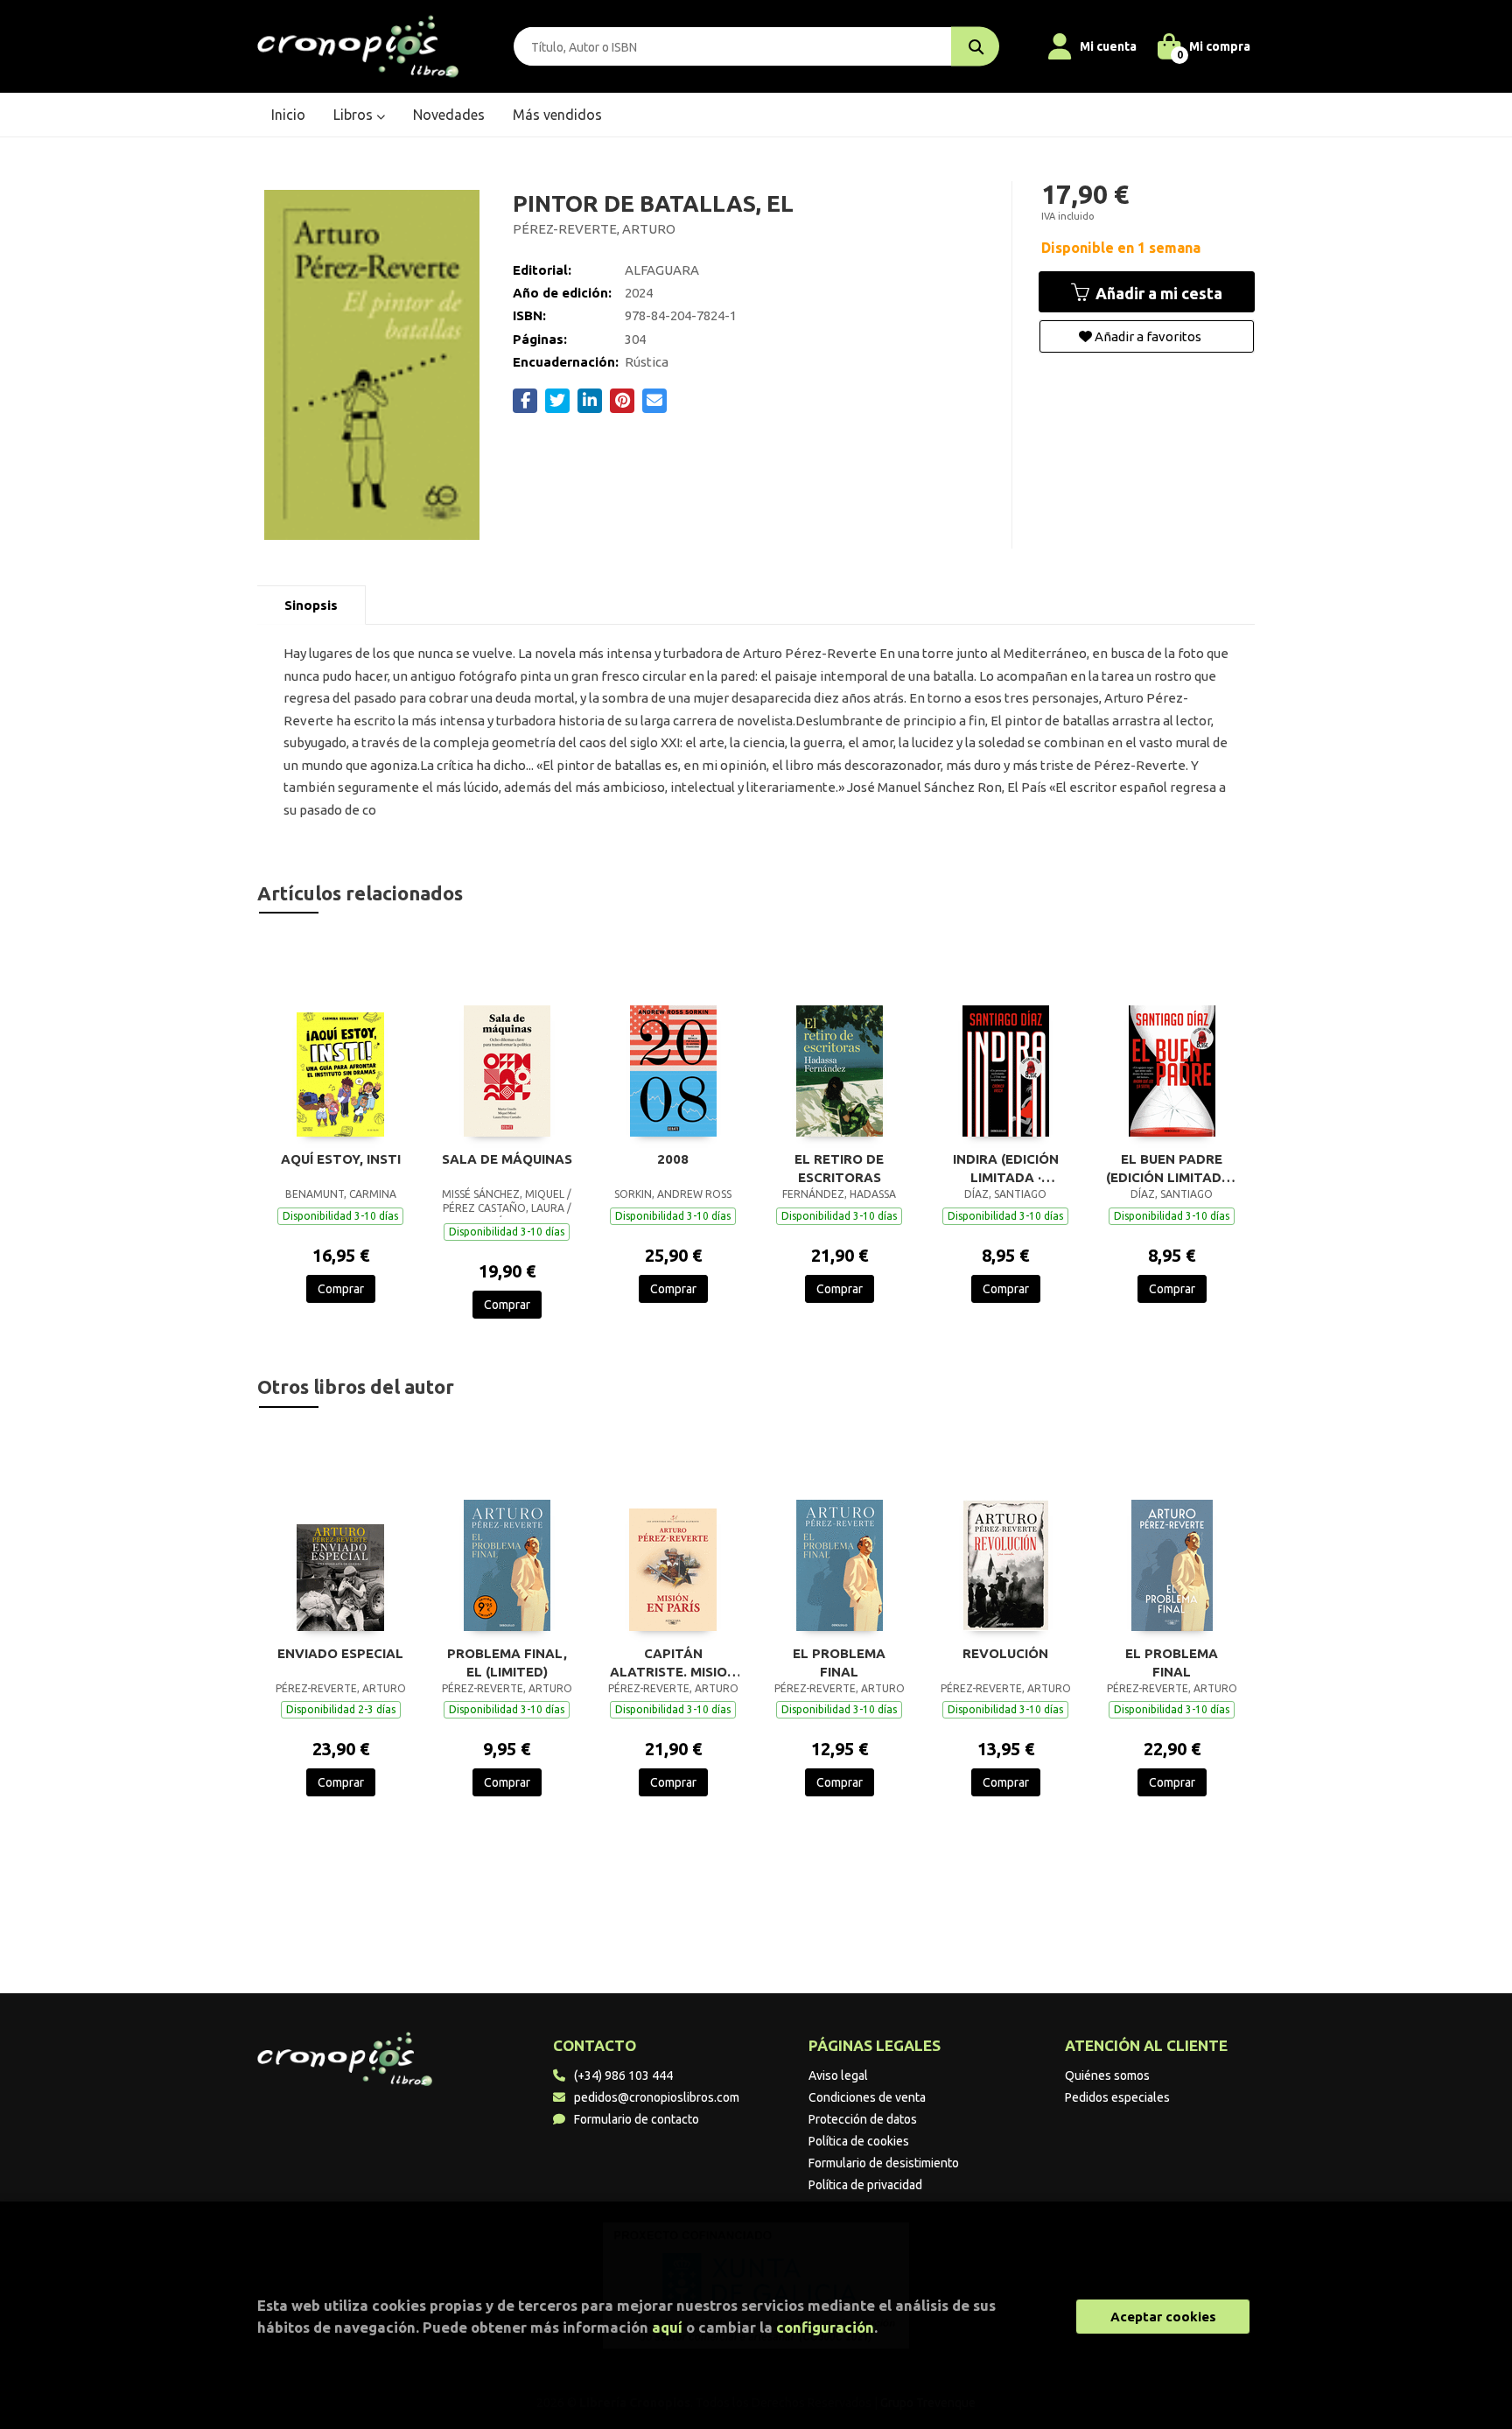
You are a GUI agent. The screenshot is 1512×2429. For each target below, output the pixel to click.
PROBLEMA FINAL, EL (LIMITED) (507, 1662)
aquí (667, 2327)
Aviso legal (838, 2075)
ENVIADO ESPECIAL (340, 1653)
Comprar (341, 1289)
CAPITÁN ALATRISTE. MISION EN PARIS (673, 1662)
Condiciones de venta (867, 2097)
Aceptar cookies (1163, 2317)
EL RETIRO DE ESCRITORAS (839, 1168)
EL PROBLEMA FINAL (839, 1662)
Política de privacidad (865, 2185)
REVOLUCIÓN (1005, 1653)
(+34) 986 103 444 (623, 2075)
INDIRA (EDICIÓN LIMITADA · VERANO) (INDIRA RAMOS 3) (1006, 1168)
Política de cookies (859, 2141)
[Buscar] (975, 47)
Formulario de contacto (637, 2119)
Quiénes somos (1107, 2075)
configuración (825, 2327)
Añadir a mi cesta (1157, 293)
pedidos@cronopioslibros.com (657, 2097)
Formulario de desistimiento (884, 2163)
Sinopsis (311, 605)
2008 (673, 1159)
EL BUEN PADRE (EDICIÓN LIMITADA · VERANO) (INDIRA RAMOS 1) (1172, 1168)
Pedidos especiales (1117, 2097)
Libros (355, 115)
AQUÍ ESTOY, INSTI (341, 1159)
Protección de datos (863, 2119)
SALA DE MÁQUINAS (507, 1159)
